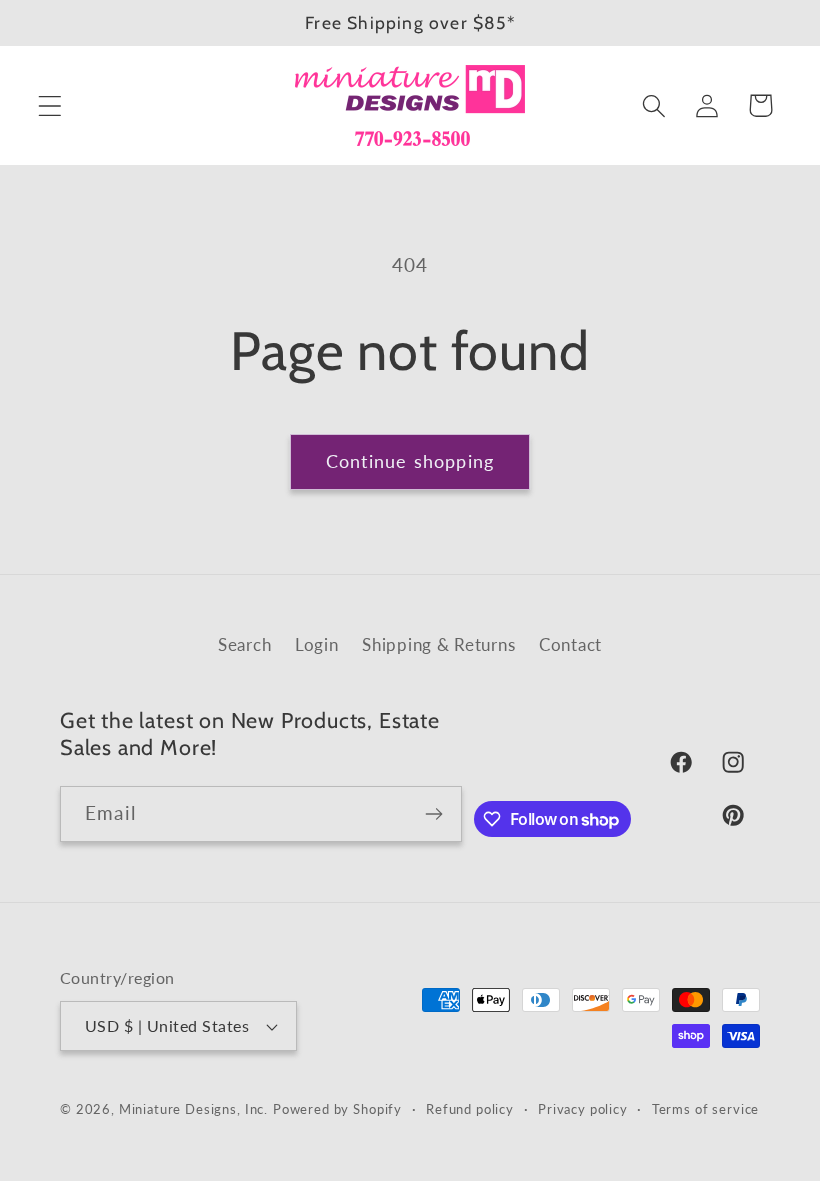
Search (244, 644)
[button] (50, 105)
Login (317, 644)
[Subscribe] (434, 814)
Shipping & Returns (438, 644)
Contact (570, 644)
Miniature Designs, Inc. (193, 1109)
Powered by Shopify (337, 1109)
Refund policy (470, 1109)
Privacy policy (583, 1109)
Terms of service (705, 1109)
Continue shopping (410, 461)
